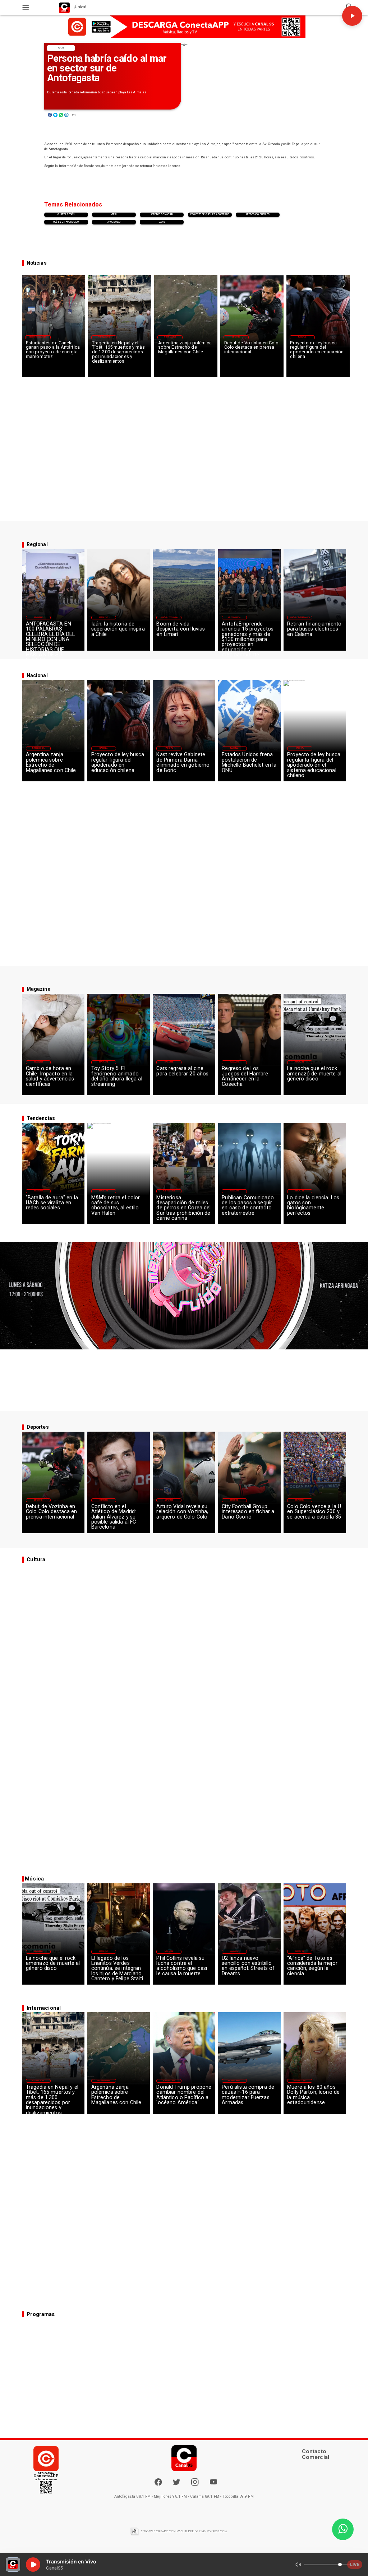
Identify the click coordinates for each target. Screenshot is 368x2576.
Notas (61, 48)
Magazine (38, 617)
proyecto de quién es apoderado (210, 214)
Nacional (302, 337)
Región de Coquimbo (38, 337)
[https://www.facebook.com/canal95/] (158, 2482)
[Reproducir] (352, 16)
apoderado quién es (258, 214)
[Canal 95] (26, 7)
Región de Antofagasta (300, 617)
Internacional (104, 337)
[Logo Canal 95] (65, 7)
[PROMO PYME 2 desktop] (184, 27)
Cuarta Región (66, 214)
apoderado (114, 222)
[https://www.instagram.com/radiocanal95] (195, 2485)
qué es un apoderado (66, 222)
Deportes (236, 337)
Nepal (114, 214)
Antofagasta (234, 617)
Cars (162, 222)
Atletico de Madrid (162, 214)
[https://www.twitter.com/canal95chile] (176, 2485)
